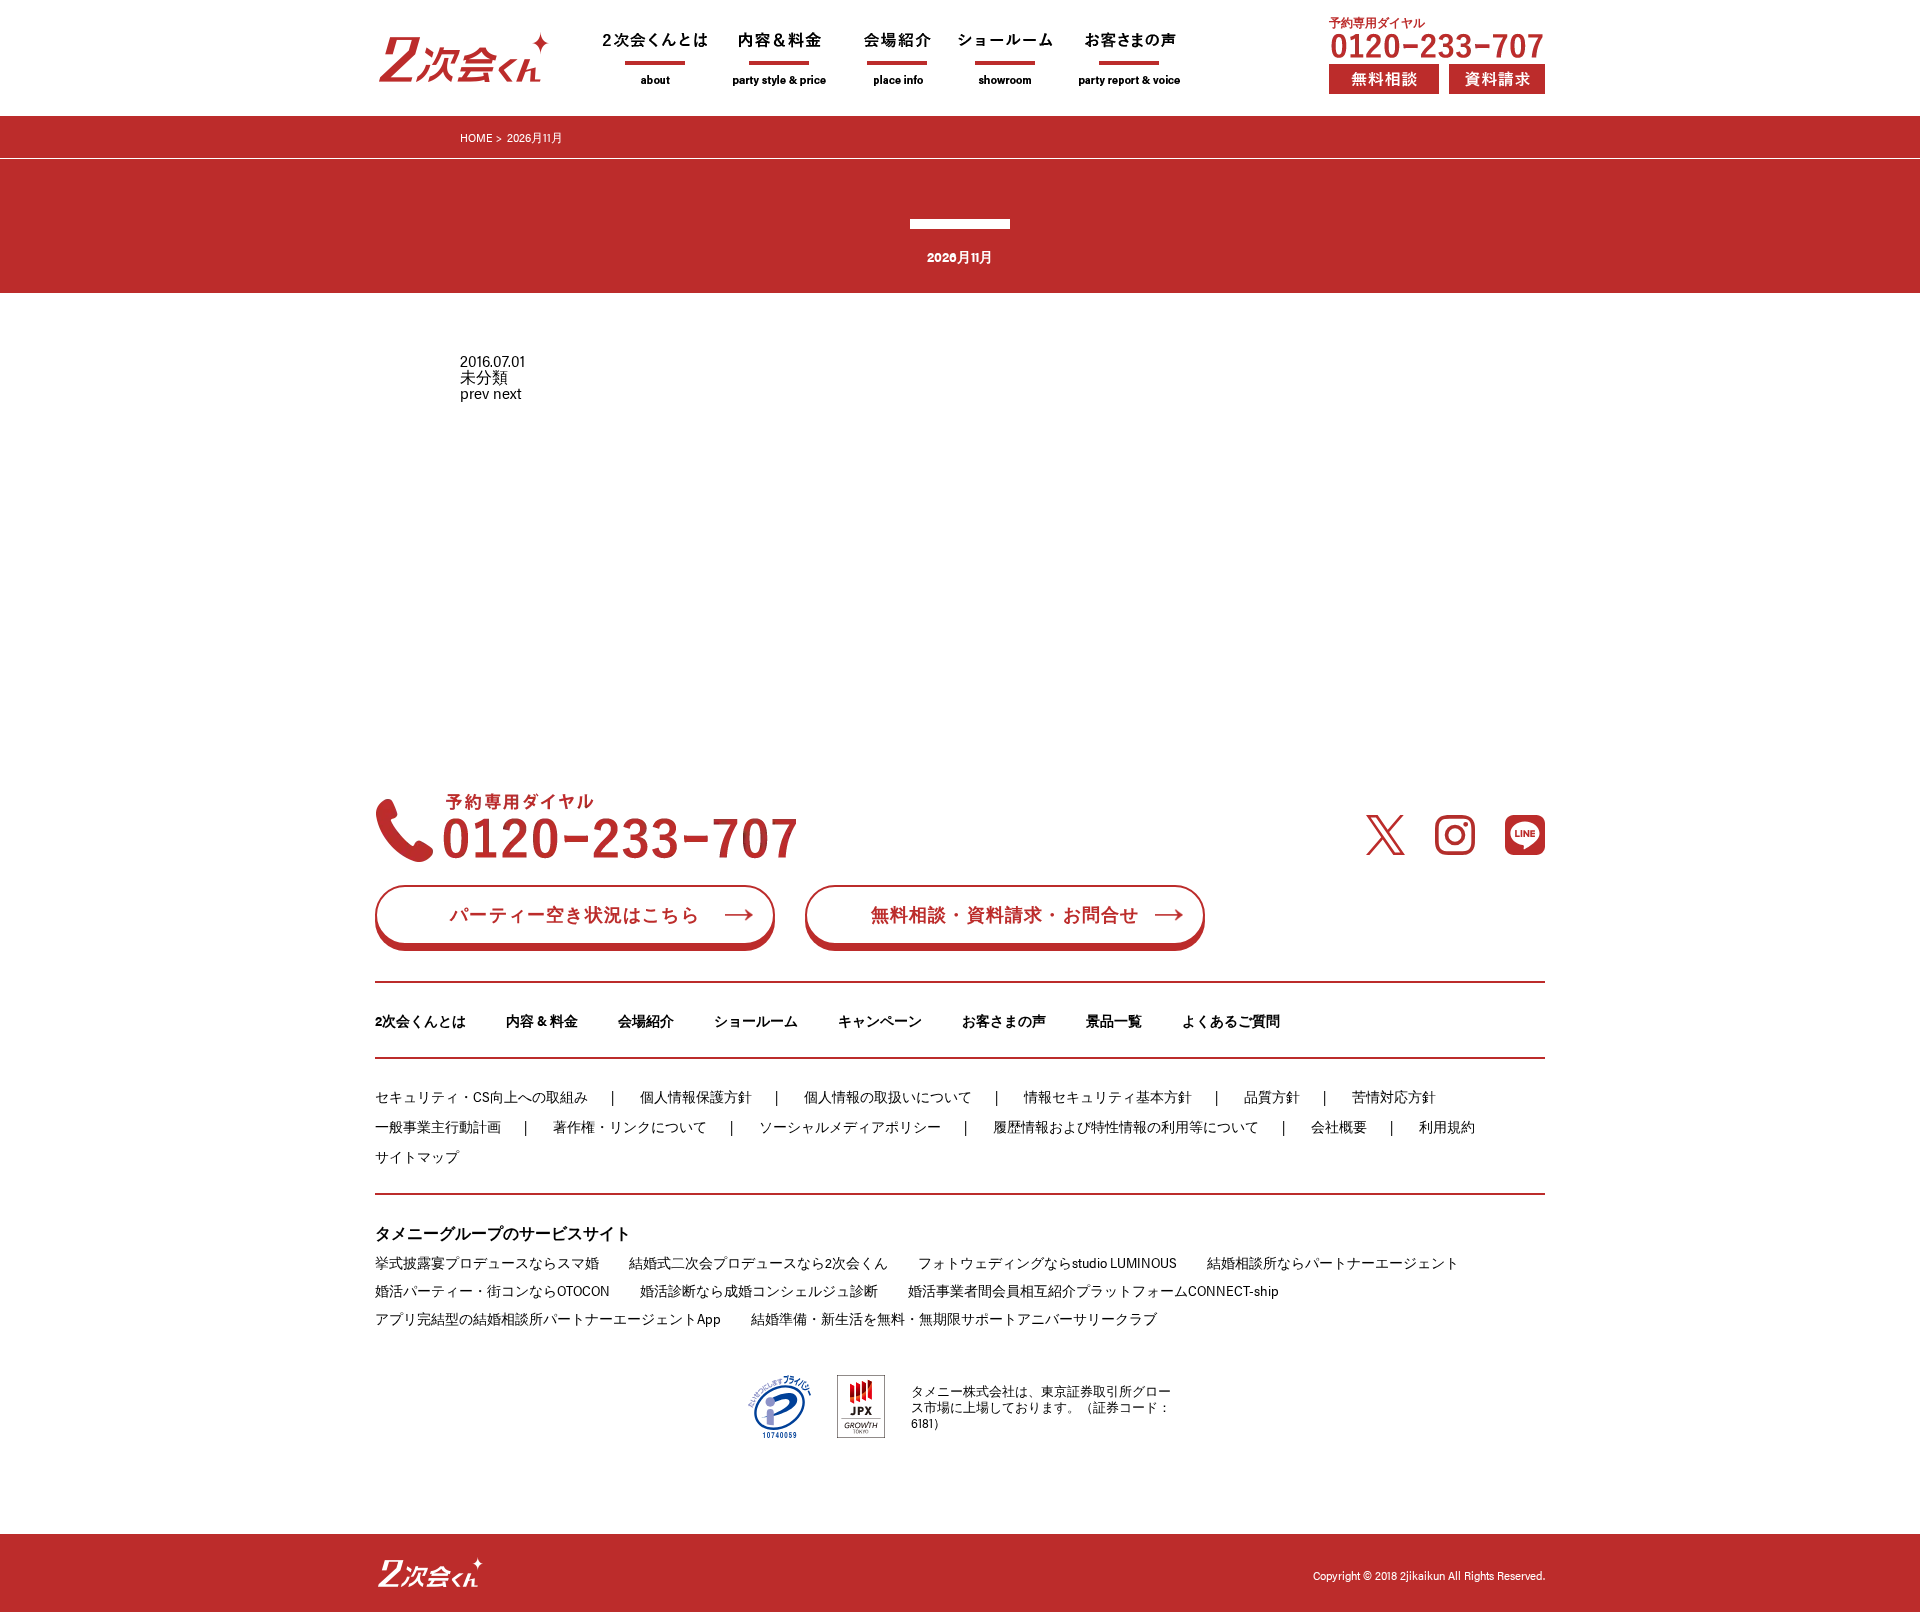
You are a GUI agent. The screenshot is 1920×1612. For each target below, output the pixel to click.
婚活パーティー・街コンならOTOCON (492, 1290)
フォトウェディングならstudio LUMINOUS (1047, 1262)
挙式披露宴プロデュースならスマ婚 (487, 1262)
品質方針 (1272, 1096)
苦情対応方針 (1394, 1096)
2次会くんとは (420, 1020)
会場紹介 (646, 1020)
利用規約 (1447, 1126)
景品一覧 (1114, 1020)
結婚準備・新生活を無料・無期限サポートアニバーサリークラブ (954, 1318)
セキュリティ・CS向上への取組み (481, 1096)
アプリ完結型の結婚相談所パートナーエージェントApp (548, 1318)
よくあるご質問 (1231, 1020)
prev (474, 392)
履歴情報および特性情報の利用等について (1126, 1126)
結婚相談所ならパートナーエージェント (1333, 1262)
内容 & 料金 (542, 1020)
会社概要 (1339, 1126)
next (507, 392)
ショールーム (756, 1020)
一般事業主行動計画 (438, 1126)
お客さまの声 (1004, 1020)
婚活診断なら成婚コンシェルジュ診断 (759, 1290)
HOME (476, 137)
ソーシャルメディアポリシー (850, 1126)
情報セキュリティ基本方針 (1108, 1096)
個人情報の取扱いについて (888, 1096)
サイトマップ (417, 1156)
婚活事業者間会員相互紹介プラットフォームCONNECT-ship (1093, 1290)
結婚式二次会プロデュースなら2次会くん (758, 1262)
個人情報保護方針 (696, 1096)
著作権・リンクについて (630, 1126)
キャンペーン (880, 1020)
